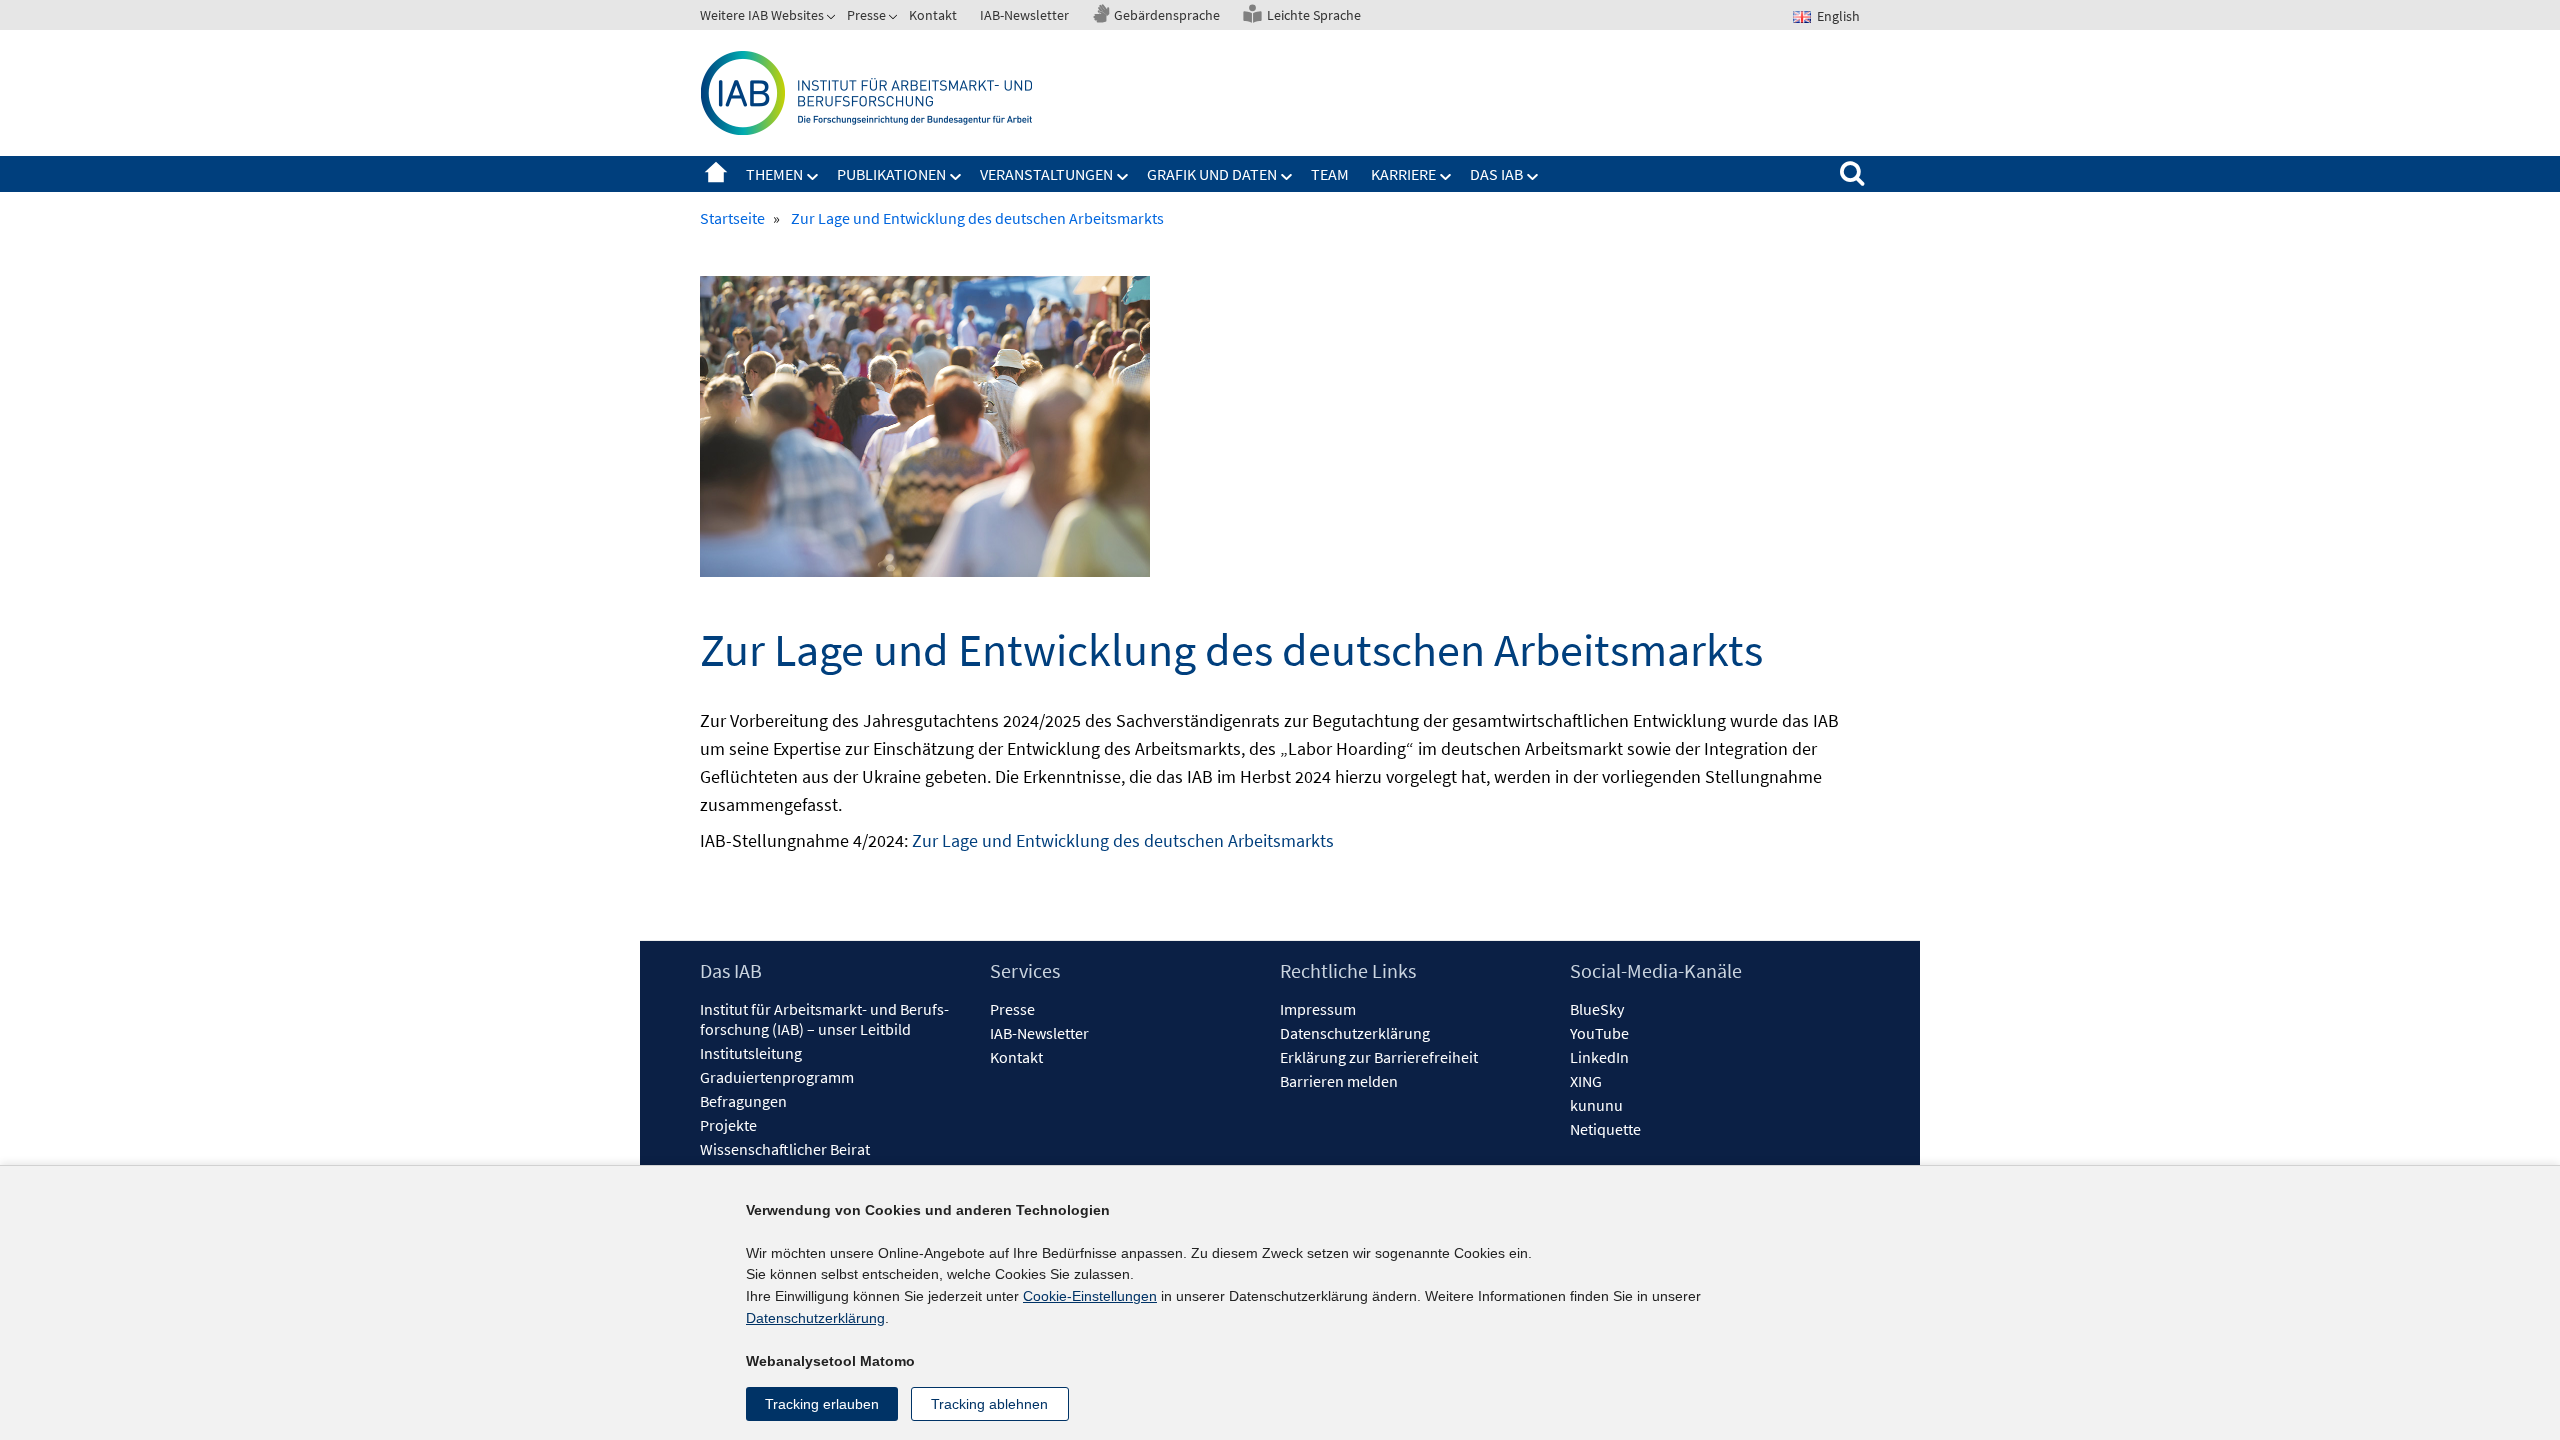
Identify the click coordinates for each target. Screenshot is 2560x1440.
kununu (1596, 1105)
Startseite (716, 174)
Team (1330, 174)
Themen (774, 174)
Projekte (728, 1125)
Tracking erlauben (822, 1404)
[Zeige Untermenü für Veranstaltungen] (1123, 177)
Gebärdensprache (1167, 15)
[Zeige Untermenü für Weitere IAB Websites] (833, 19)
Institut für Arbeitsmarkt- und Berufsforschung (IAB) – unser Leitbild (824, 1019)
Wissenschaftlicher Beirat (785, 1149)
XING (1586, 1081)
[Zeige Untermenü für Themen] (813, 177)
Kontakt (933, 15)
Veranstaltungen (1046, 174)
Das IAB (1496, 174)
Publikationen (891, 174)
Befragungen (743, 1101)
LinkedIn (1599, 1057)
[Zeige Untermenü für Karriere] (1446, 177)
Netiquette (1605, 1129)
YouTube (1599, 1033)
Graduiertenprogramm (777, 1077)
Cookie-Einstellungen (1090, 1296)
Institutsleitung (751, 1053)
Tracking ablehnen (989, 1404)
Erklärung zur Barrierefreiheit (1379, 1057)
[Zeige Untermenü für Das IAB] (1533, 177)
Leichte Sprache (1314, 15)
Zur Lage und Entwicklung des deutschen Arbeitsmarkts (1123, 840)
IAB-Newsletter (1024, 15)
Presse (866, 15)
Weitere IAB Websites (762, 15)
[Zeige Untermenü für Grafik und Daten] (1287, 177)
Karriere (1403, 174)
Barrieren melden (1339, 1081)
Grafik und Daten (1212, 174)
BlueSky (1597, 1009)
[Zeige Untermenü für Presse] (895, 19)
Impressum (1318, 1009)
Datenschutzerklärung (1355, 1033)
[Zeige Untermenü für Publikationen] (956, 177)
